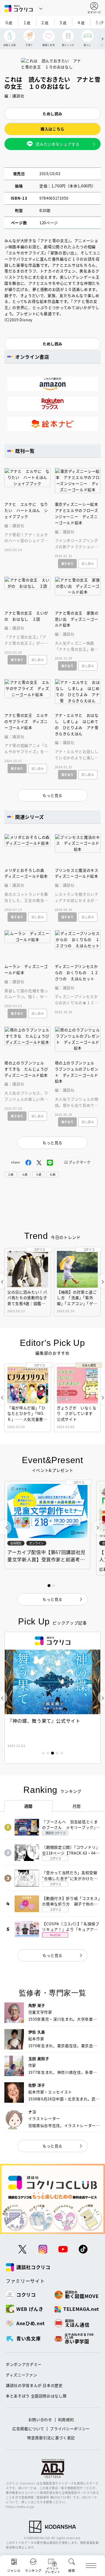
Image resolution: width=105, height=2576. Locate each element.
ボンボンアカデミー (24, 2364)
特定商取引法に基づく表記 (51, 2438)
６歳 (52, 1174)
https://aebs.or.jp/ (20, 2507)
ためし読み (52, 114)
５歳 (38, 1174)
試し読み (88, 563)
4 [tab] (57, 1753)
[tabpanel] (52, 1698)
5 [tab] (62, 1753)
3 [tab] (52, 1753)
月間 (77, 1806)
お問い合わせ (40, 2419)
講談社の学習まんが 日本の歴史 (34, 2385)
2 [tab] (48, 1753)
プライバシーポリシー (70, 2429)
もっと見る (52, 1955)
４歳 (24, 1174)
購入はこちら (52, 129)
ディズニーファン (21, 2375)
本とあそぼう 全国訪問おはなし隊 (36, 2396)
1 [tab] (43, 1753)
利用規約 (66, 2419)
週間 (28, 1806)
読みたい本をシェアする (57, 144)
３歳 (10, 1174)
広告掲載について (28, 2429)
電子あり (68, 563)
